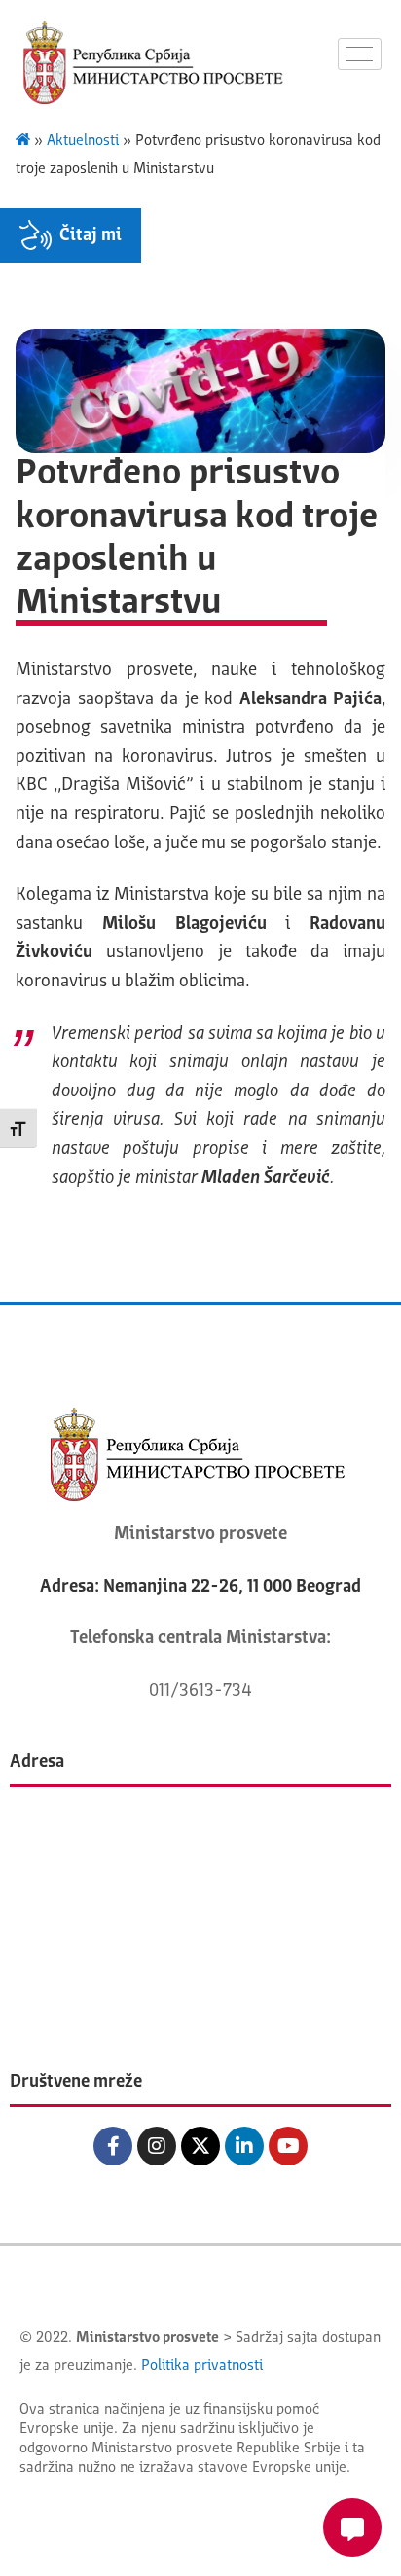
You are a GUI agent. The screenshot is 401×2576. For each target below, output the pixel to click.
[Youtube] (288, 2146)
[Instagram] (157, 2146)
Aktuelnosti (83, 142)
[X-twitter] (200, 2146)
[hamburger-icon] (360, 54)
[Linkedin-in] (244, 2146)
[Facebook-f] (113, 2146)
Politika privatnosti (202, 2366)
